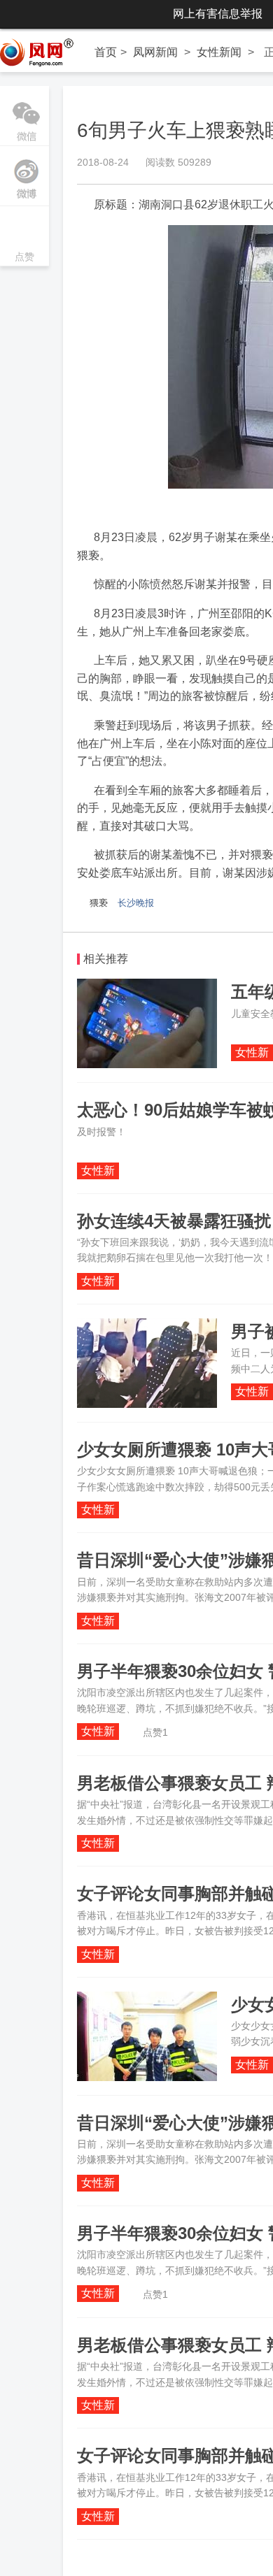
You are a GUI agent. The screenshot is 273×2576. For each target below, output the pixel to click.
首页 (106, 52)
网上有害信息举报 (218, 14)
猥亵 (99, 903)
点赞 (24, 237)
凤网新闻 (155, 52)
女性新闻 (219, 52)
